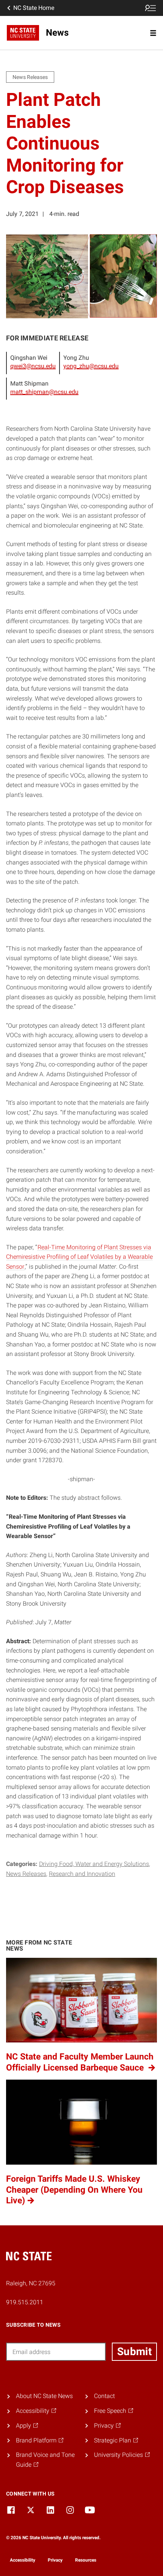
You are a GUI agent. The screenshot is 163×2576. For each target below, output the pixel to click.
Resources (86, 2560)
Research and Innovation (82, 1874)
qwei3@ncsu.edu (33, 366)
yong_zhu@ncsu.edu (91, 366)
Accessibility (23, 2560)
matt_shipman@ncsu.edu (44, 392)
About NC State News (44, 2396)
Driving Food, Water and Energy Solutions (94, 1864)
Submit (134, 2352)
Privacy (55, 2560)
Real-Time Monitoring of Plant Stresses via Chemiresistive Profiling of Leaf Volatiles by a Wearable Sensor (79, 1257)
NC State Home (34, 8)
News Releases (26, 1874)
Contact (104, 2396)
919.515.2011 (25, 2302)
